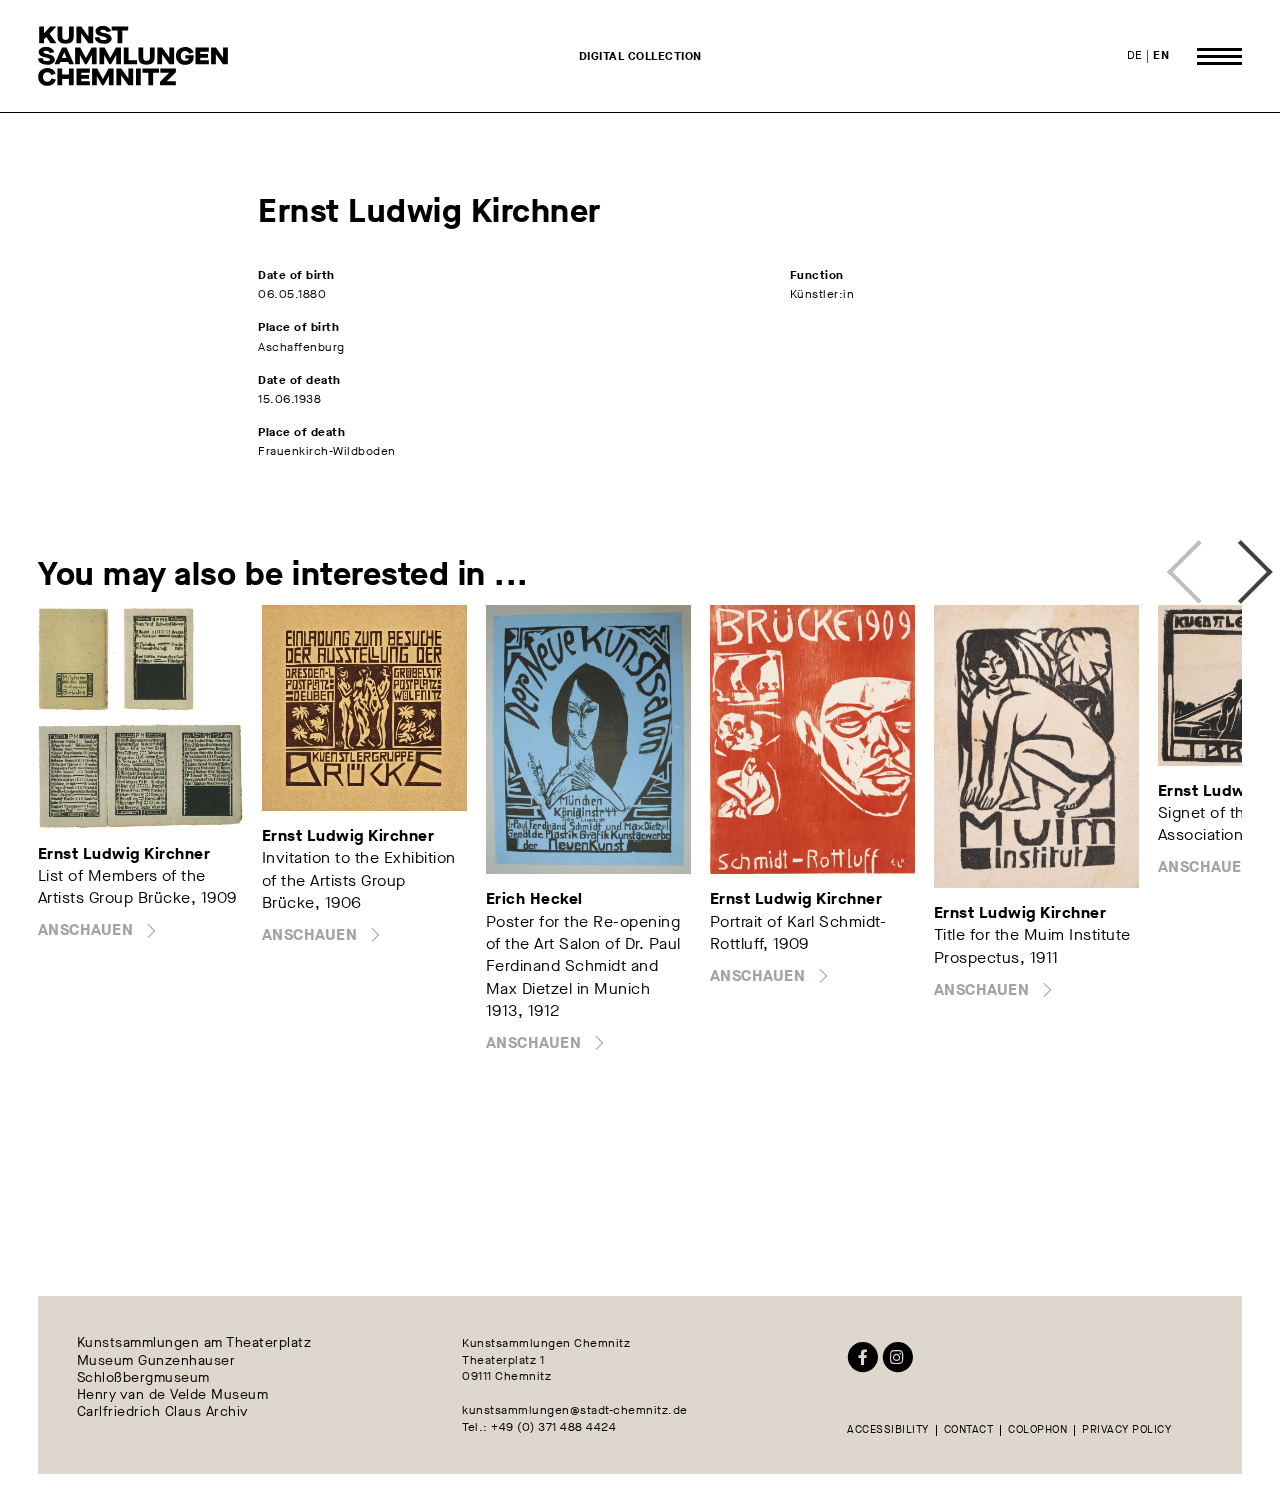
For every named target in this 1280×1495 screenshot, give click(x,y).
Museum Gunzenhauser (156, 1360)
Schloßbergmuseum (143, 1377)
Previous (1190, 563)
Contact (969, 1430)
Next (1232, 563)
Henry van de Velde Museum (173, 1395)
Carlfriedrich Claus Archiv (163, 1412)
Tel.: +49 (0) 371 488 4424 (539, 1427)
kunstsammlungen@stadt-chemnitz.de (575, 1410)
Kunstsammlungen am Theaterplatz (194, 1343)
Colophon (1037, 1430)
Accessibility (888, 1430)
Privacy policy (1126, 1430)
